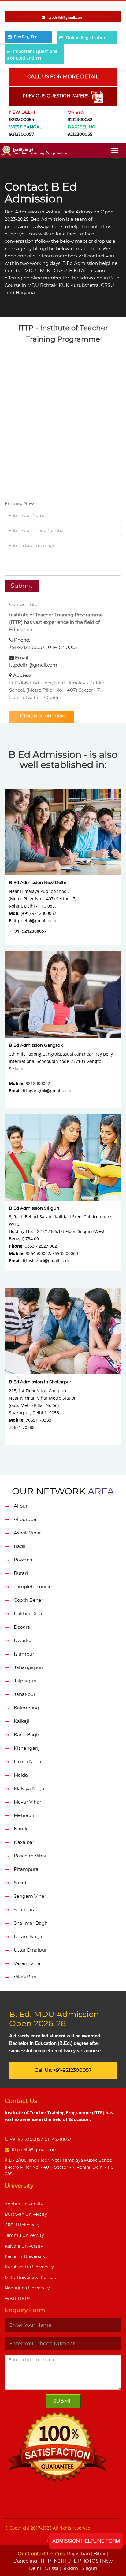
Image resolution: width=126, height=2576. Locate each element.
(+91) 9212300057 (28, 931)
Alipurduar (26, 1520)
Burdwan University (26, 2215)
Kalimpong (26, 1708)
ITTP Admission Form (41, 716)
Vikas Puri (25, 1977)
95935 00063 (65, 1253)
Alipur (21, 1506)
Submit (63, 2401)
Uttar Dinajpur (30, 1950)
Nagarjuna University (27, 2288)
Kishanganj (27, 1748)
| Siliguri (88, 2569)
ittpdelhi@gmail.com (33, 665)
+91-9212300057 (27, 648)
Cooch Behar (28, 1600)
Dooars (22, 1627)
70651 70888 (22, 1427)
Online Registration (86, 37)
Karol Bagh (26, 1735)
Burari (21, 1573)
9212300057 (22, 135)
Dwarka (23, 1641)
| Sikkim (68, 2569)
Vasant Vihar (28, 1964)
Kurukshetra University (29, 2267)
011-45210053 (62, 648)
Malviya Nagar (30, 1789)
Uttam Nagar (29, 1937)
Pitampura (26, 1869)
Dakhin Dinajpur (33, 1614)
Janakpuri (25, 1695)
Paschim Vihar (30, 1856)
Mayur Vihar (28, 1802)
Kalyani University (24, 2246)
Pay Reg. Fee (26, 37)
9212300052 (80, 120)
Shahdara (25, 1910)
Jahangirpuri (28, 1668)
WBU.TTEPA (18, 2299)
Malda (21, 1775)
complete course (33, 1587)
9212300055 (80, 135)
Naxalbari (25, 1843)
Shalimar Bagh (31, 1923)
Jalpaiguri (25, 1681)
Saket (20, 1883)
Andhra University (24, 2204)
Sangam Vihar (30, 1896)
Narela (21, 1829)
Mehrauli (24, 1816)
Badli (20, 1547)
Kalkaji (21, 1721)
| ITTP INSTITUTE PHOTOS (68, 2561)
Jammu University (24, 2236)
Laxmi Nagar (28, 1762)
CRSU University (22, 2225)
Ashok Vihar (27, 1533)
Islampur (24, 1654)
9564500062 (38, 1253)
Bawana (23, 1560)
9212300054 (22, 120)
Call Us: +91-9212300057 (63, 2070)
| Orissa (50, 2569)
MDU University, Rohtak (30, 2278)
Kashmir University (25, 2257)
